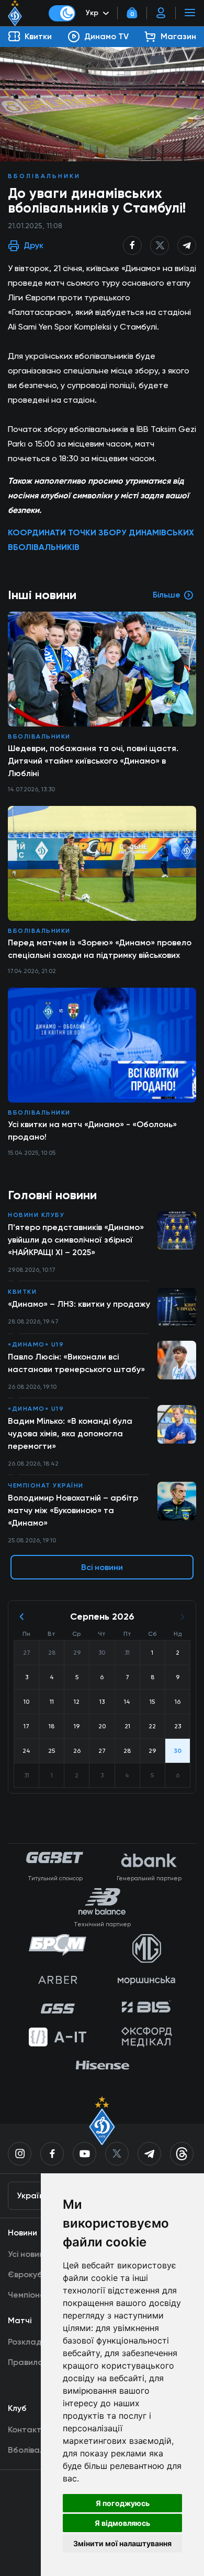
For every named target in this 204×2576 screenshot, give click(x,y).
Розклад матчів (39, 2342)
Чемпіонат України (46, 1485)
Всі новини (102, 1567)
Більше (167, 595)
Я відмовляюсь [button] (122, 2523)
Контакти (27, 2429)
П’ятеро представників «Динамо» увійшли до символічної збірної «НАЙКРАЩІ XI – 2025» (76, 1240)
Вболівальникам (40, 2450)
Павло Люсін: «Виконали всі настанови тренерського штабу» (76, 1363)
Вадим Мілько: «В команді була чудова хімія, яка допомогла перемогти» (70, 1433)
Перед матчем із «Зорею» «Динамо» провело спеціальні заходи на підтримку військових (100, 949)
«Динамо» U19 (36, 1344)
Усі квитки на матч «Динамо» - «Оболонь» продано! (92, 1131)
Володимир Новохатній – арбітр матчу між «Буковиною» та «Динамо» (73, 1510)
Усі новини (28, 2254)
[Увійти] (161, 13)
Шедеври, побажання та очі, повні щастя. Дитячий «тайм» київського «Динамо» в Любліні (93, 761)
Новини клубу (36, 1215)
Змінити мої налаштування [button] (122, 2543)
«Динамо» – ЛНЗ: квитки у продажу (79, 1304)
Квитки (22, 1292)
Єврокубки (30, 2274)
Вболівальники (44, 176)
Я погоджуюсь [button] (123, 2503)
